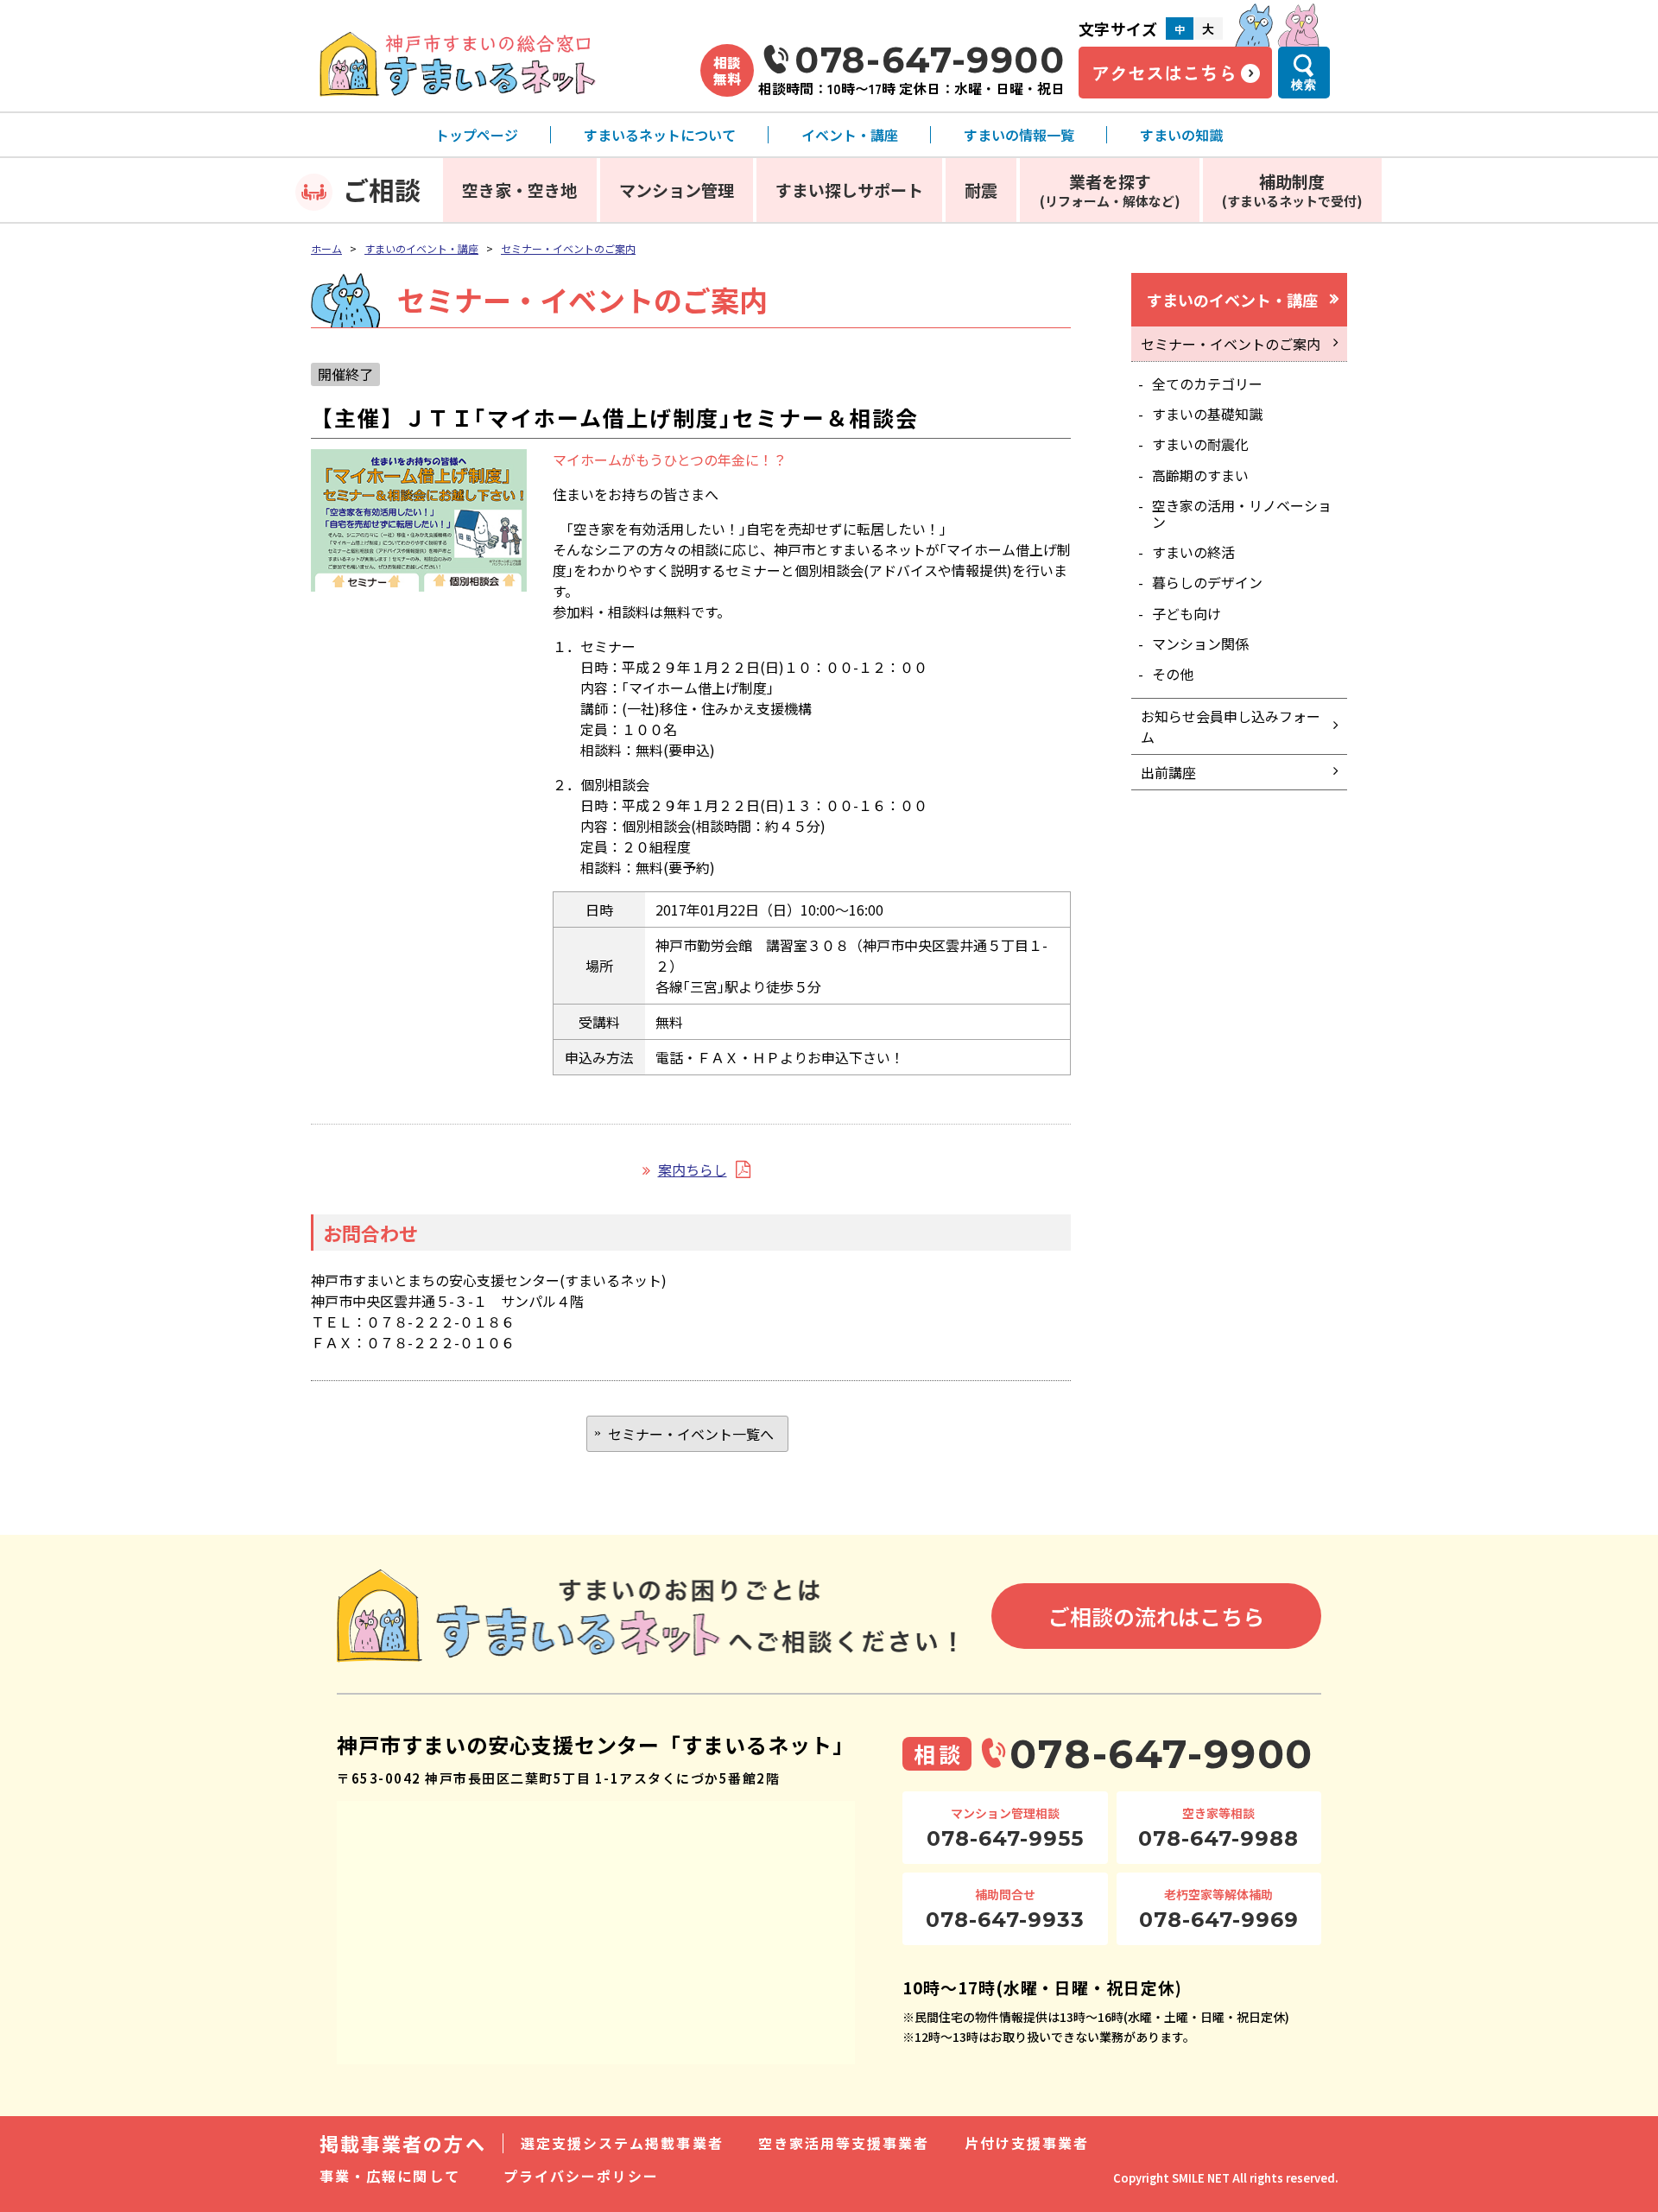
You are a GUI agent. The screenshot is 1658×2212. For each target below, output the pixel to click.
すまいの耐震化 (1200, 444)
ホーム (326, 248)
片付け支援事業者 (1027, 2143)
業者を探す (1110, 190)
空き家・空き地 (519, 190)
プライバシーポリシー (582, 2176)
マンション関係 (1200, 643)
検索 (1304, 85)
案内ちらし (693, 1169)
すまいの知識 (1181, 135)
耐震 (981, 190)
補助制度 (1292, 190)
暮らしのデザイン (1207, 582)
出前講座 (1168, 772)
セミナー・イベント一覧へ (691, 1434)
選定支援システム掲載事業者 (622, 2143)
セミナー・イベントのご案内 (568, 248)
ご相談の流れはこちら (1156, 1616)
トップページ (477, 135)
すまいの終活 (1193, 552)
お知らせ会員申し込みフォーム (1231, 726)
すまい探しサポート (849, 190)
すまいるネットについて (660, 135)
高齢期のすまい (1200, 475)
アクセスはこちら (1164, 73)
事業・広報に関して (390, 2176)
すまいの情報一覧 (1019, 135)
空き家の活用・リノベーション (1242, 513)
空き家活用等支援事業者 (844, 2143)
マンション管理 (677, 190)
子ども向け (1187, 613)
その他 (1173, 674)
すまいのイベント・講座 (421, 248)
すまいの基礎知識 (1207, 414)
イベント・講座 (850, 135)
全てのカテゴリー (1207, 383)
